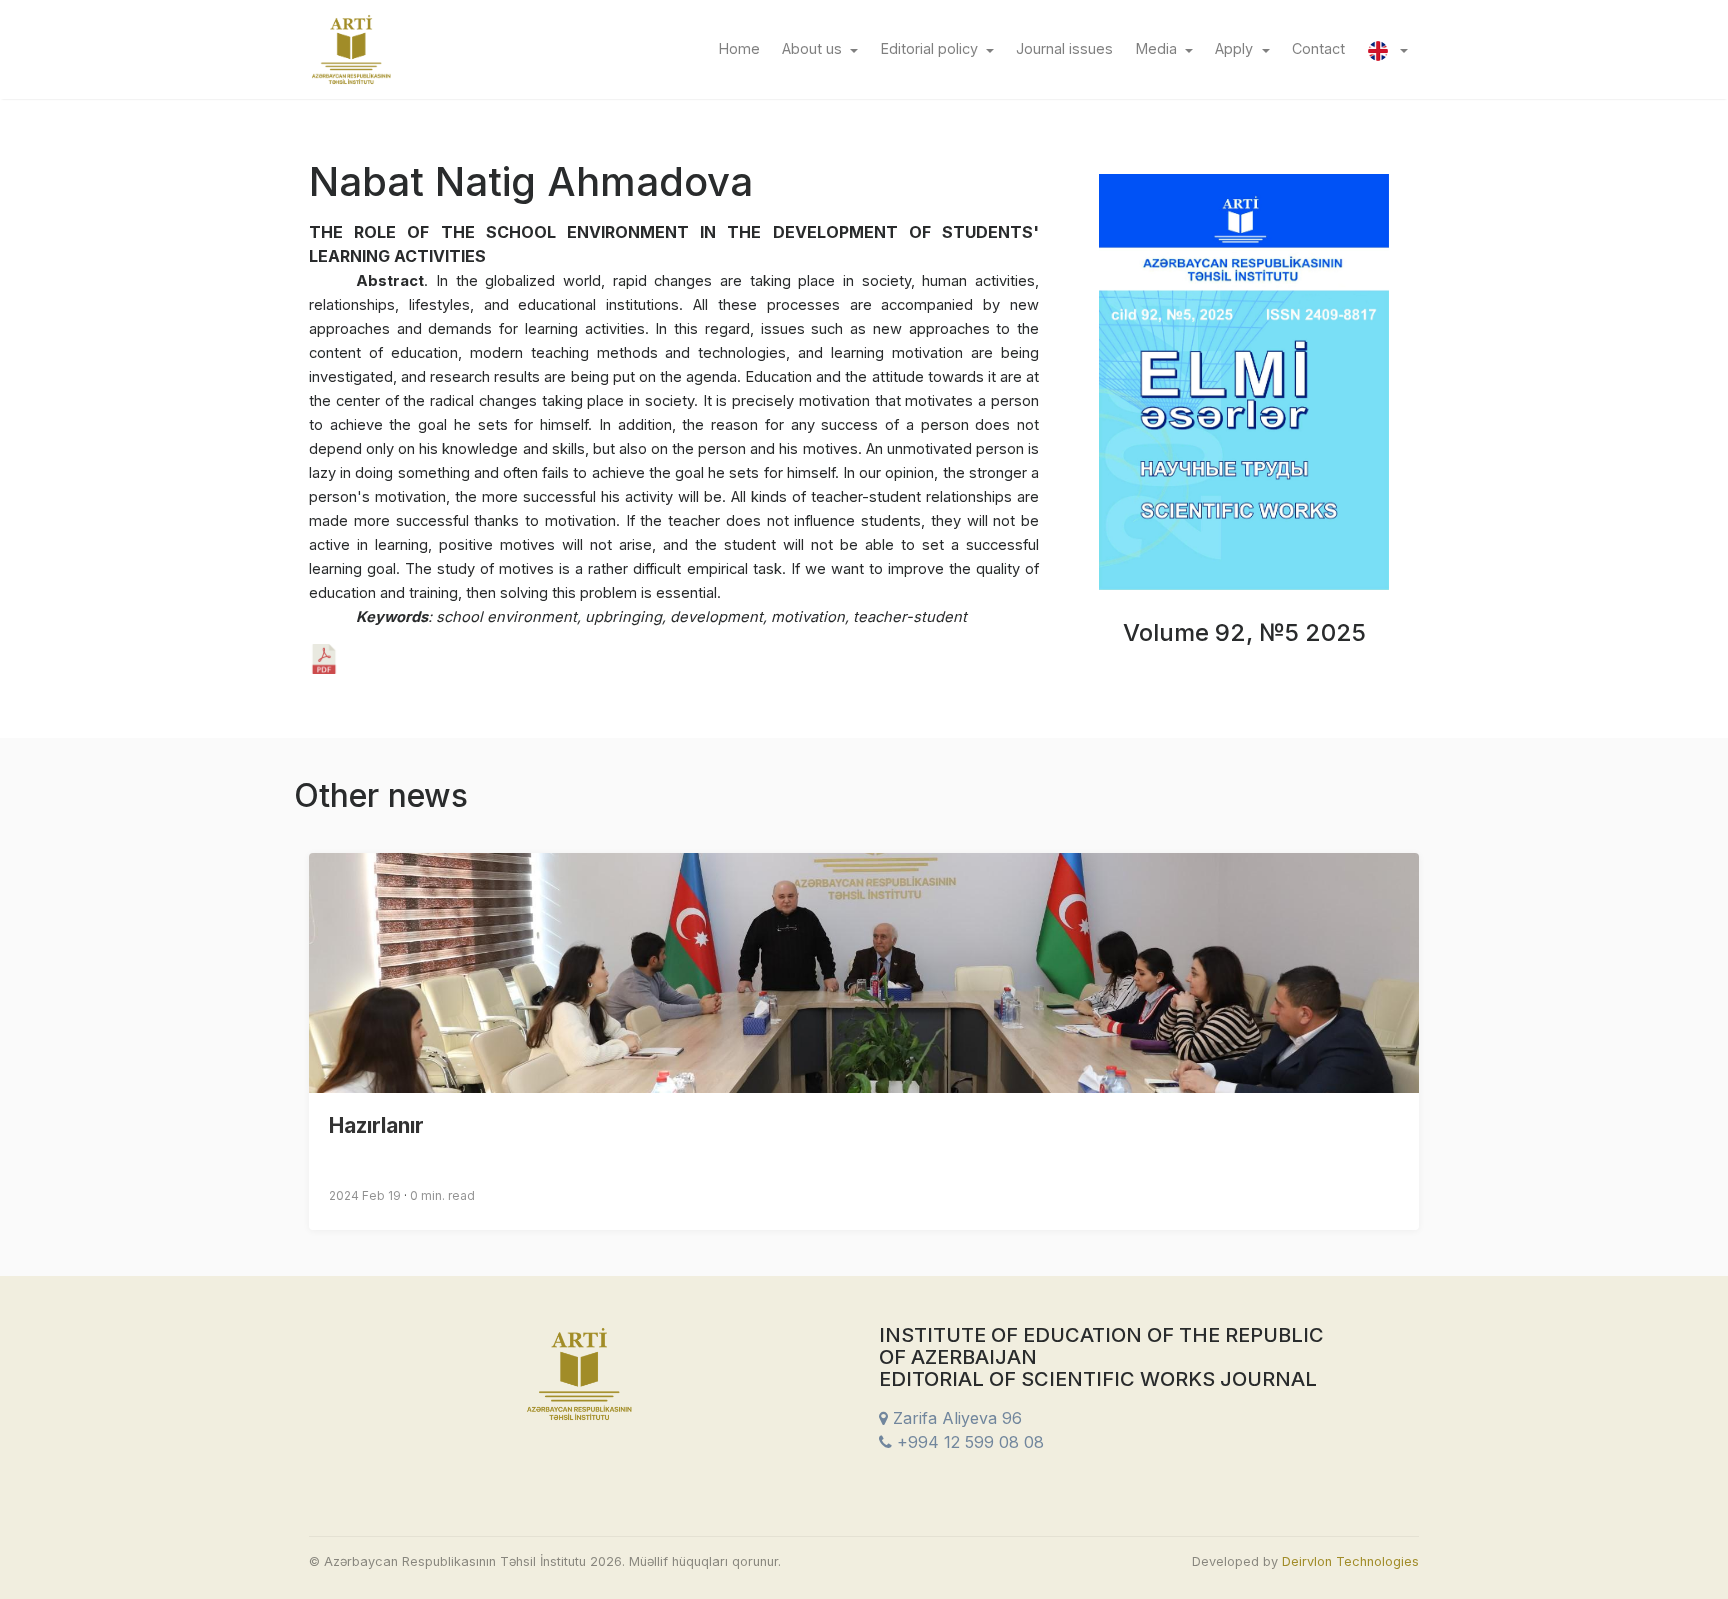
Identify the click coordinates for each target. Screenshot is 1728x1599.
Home (744, 48)
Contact (1324, 48)
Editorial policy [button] (931, 48)
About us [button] (814, 48)
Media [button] (1158, 48)
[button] (1387, 49)
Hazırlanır (376, 1125)
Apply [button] (1236, 48)
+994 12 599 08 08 (968, 1442)
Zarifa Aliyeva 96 (955, 1418)
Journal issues (1070, 48)
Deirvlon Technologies (1350, 1561)
